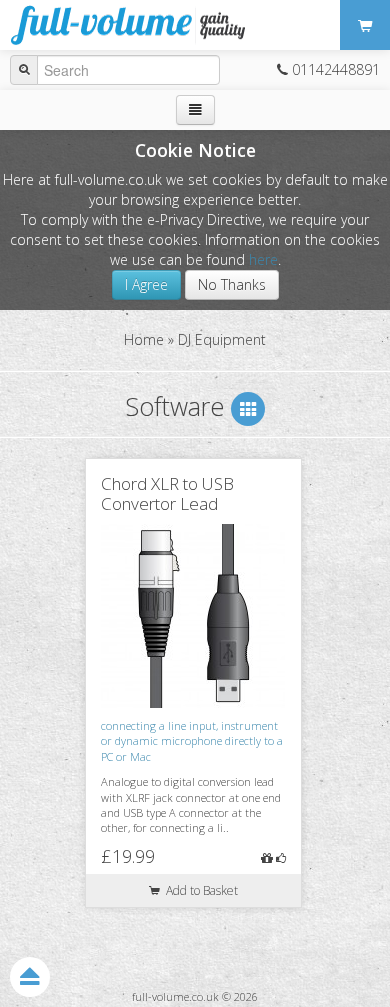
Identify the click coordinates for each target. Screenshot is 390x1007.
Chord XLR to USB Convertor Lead (167, 493)
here (263, 259)
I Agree (146, 284)
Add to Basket (199, 890)
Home (144, 339)
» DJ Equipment (217, 339)
